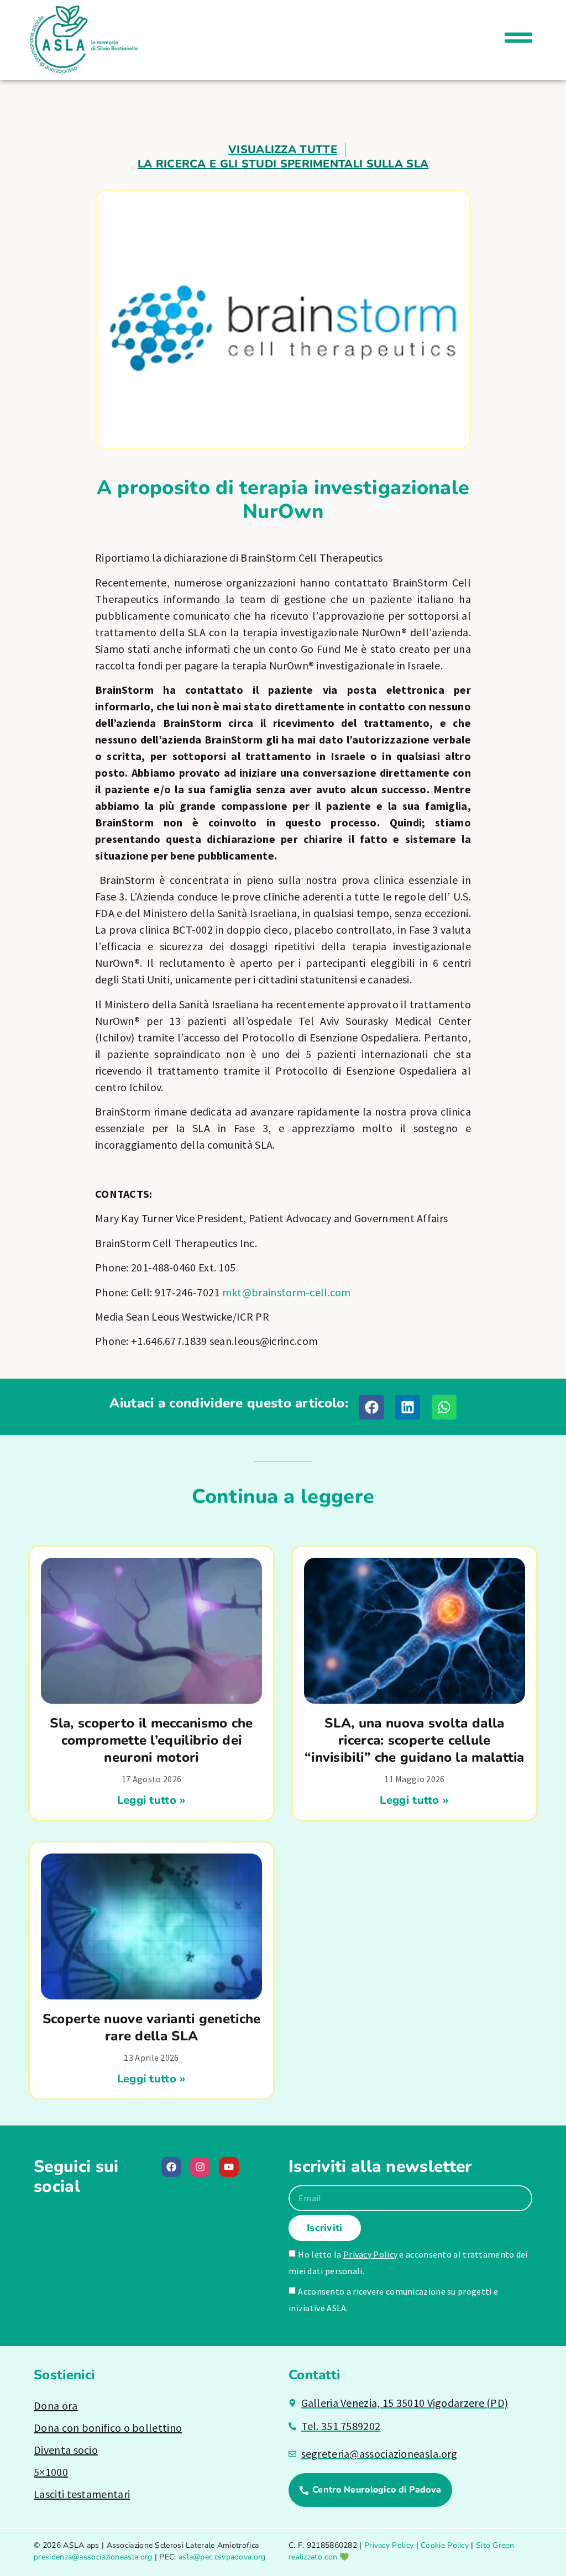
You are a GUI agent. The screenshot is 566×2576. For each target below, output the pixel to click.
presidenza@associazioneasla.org (93, 2557)
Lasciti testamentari (82, 2494)
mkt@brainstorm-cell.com (287, 1292)
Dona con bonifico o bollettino (108, 2428)
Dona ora (56, 2405)
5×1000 (51, 2472)
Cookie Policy (445, 2545)
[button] (372, 1407)
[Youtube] (229, 2167)
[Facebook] (171, 2167)
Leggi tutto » (152, 1800)
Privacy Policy (370, 2254)
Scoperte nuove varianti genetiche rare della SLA (152, 2027)
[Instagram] (200, 2167)
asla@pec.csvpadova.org (222, 2557)
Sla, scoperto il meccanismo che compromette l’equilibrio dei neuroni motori (151, 1740)
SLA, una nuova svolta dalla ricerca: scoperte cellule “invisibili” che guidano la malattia (415, 1740)
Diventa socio (66, 2450)
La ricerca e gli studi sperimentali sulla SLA (283, 164)
